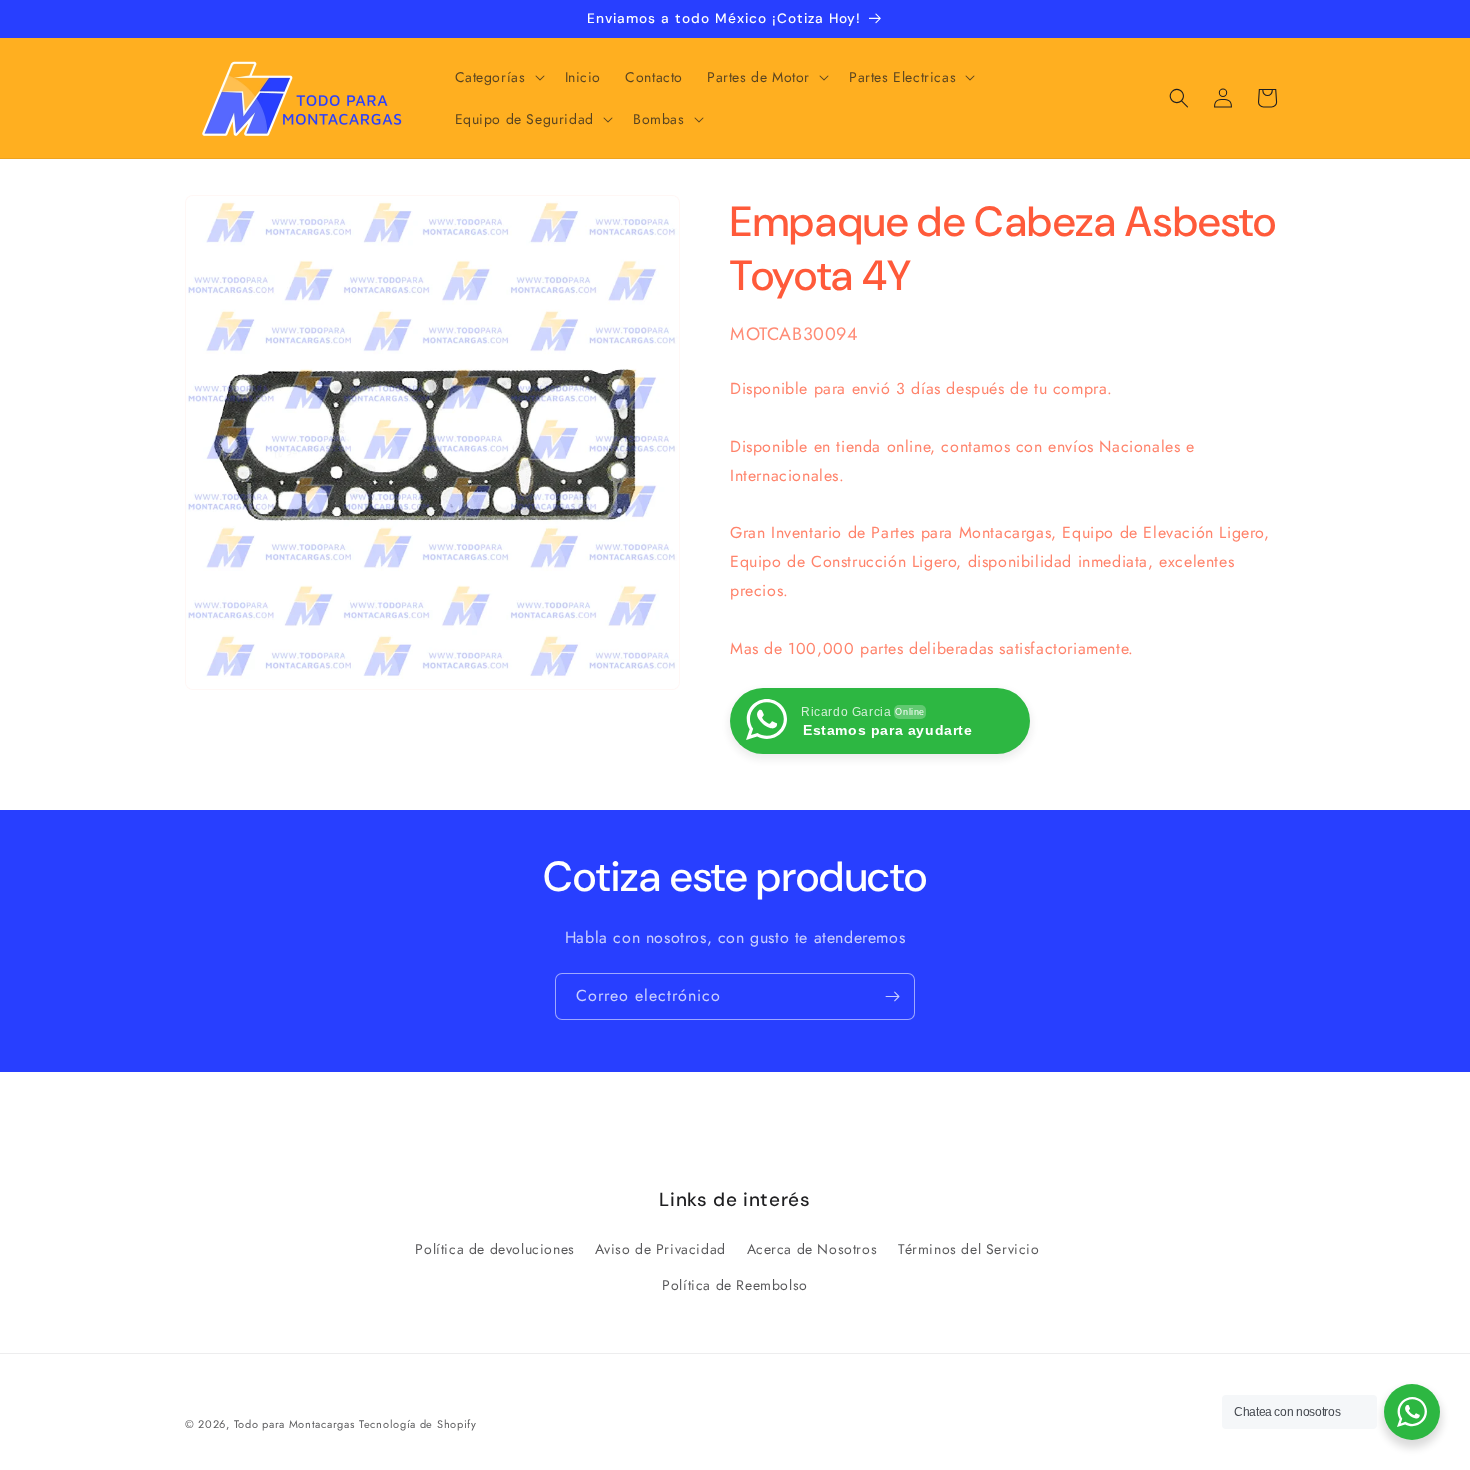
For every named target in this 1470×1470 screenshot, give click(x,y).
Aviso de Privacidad (660, 1249)
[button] (498, 77)
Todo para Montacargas (294, 1424)
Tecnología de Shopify (418, 1424)
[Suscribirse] (892, 996)
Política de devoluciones (494, 1249)
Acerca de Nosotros (812, 1249)
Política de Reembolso (735, 1285)
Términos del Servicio (969, 1249)
